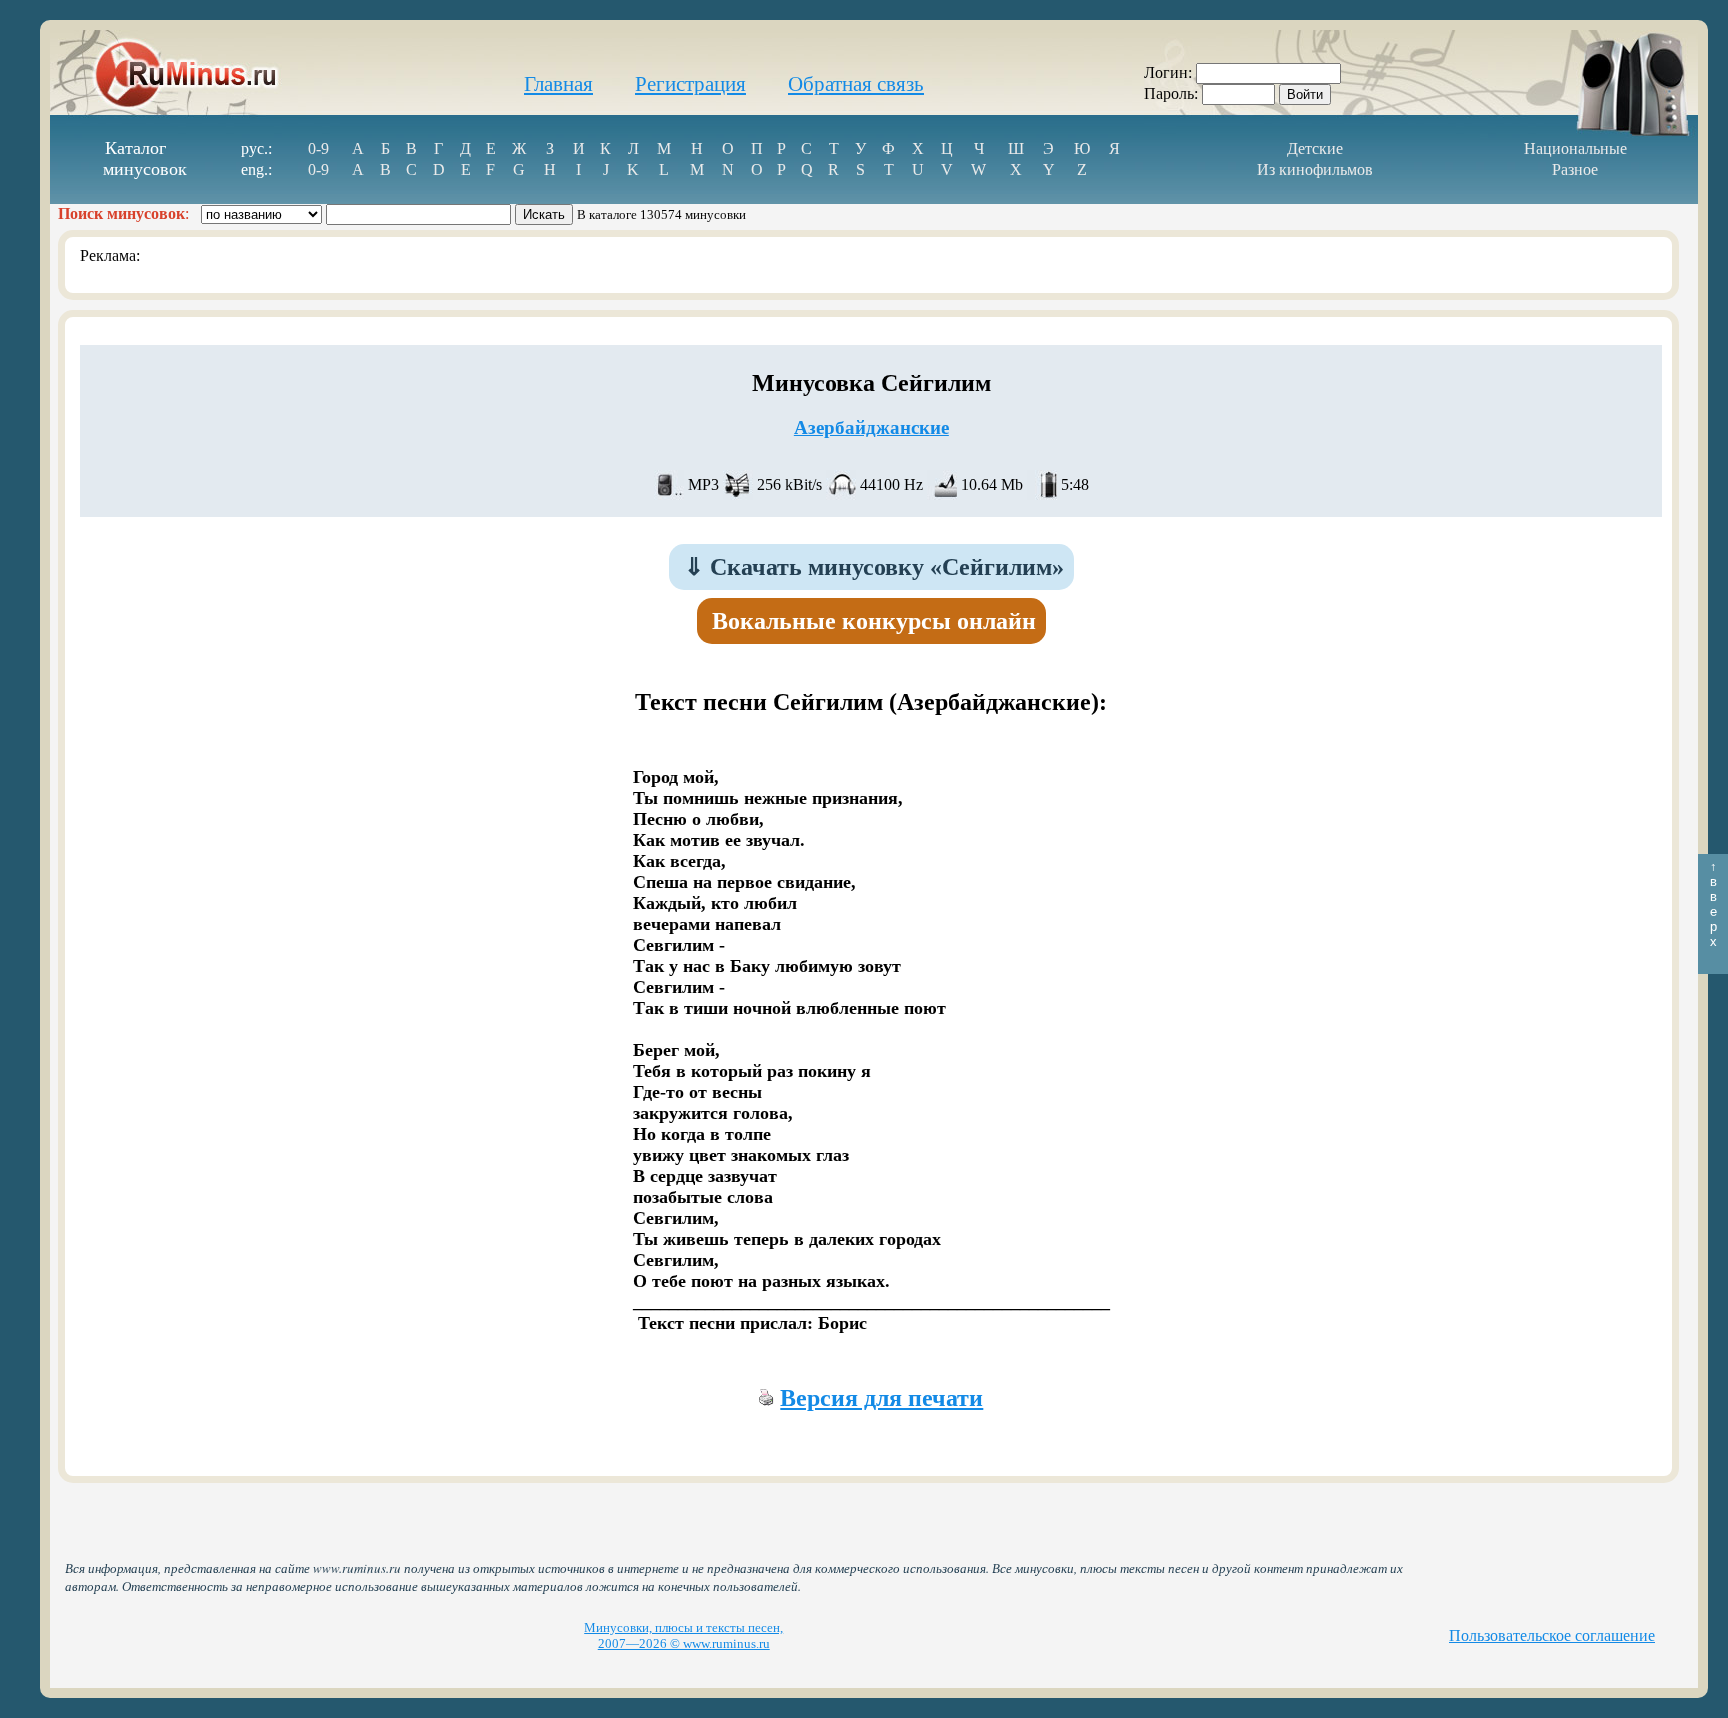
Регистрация (690, 84)
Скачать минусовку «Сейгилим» (874, 567)
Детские (1315, 148)
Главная (558, 84)
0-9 (318, 148)
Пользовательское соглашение (1552, 1635)
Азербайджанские (871, 427)
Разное (1575, 169)
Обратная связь (856, 84)
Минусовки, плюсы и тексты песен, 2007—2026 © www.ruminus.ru (683, 1635)
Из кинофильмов (1315, 169)
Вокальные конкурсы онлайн (874, 621)
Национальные (1575, 148)
